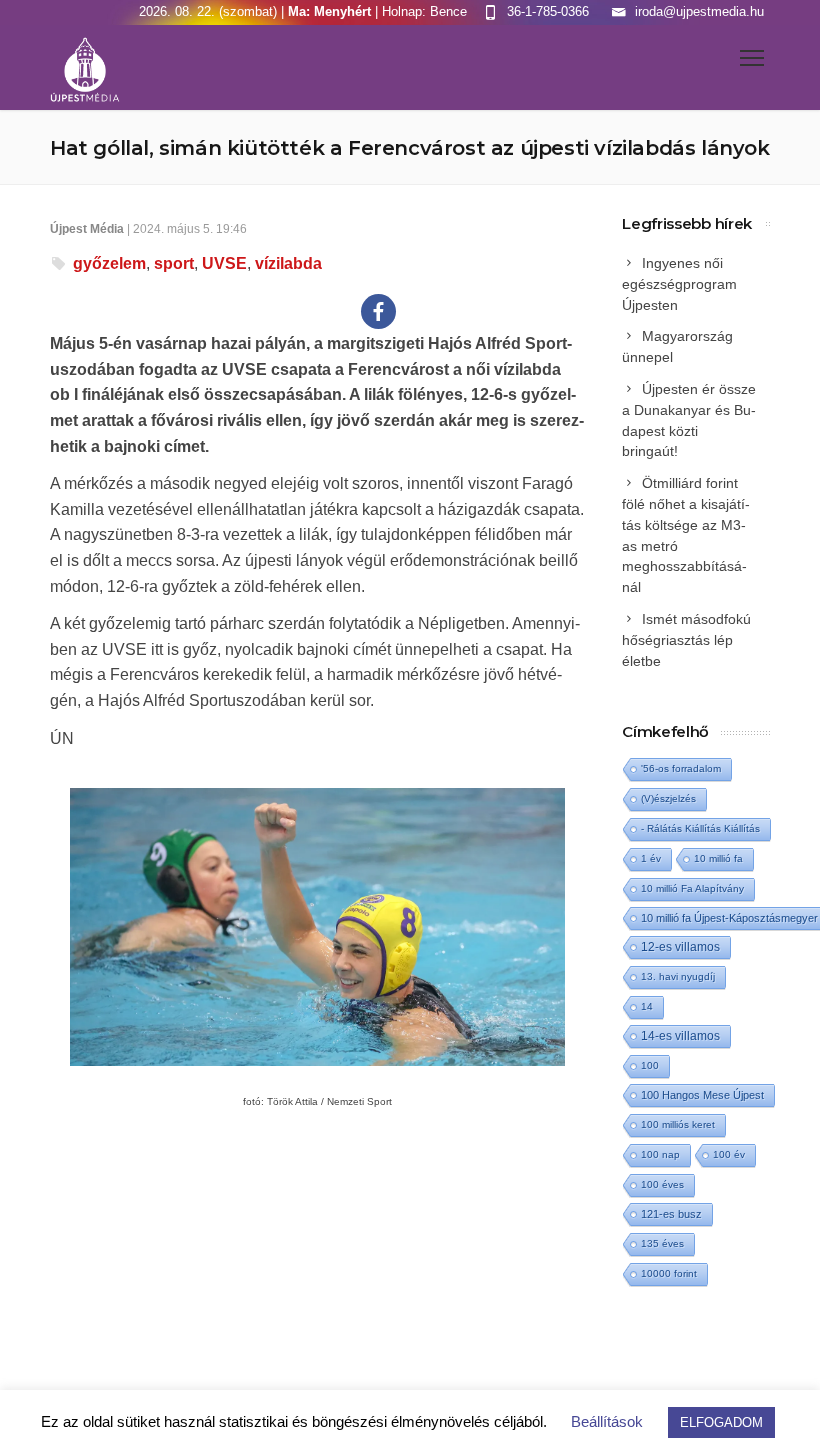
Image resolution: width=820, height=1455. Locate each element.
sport (174, 263)
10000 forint (669, 1273)
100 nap (660, 1154)
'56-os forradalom (681, 768)
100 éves (662, 1184)
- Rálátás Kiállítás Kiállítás (700, 828)
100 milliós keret (678, 1124)
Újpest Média (87, 229)
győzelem (109, 263)
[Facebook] (378, 311)
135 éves (662, 1243)
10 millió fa (718, 858)
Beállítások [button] (607, 1421)
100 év (729, 1154)
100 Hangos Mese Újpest (702, 1095)
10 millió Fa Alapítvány (692, 888)
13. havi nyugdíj (678, 976)
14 (647, 1006)
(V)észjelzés (668, 798)
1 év (651, 858)
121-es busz (671, 1214)
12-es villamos (680, 946)
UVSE (224, 263)
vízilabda (288, 263)
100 (650, 1065)
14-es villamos (680, 1036)
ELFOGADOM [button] (721, 1422)
